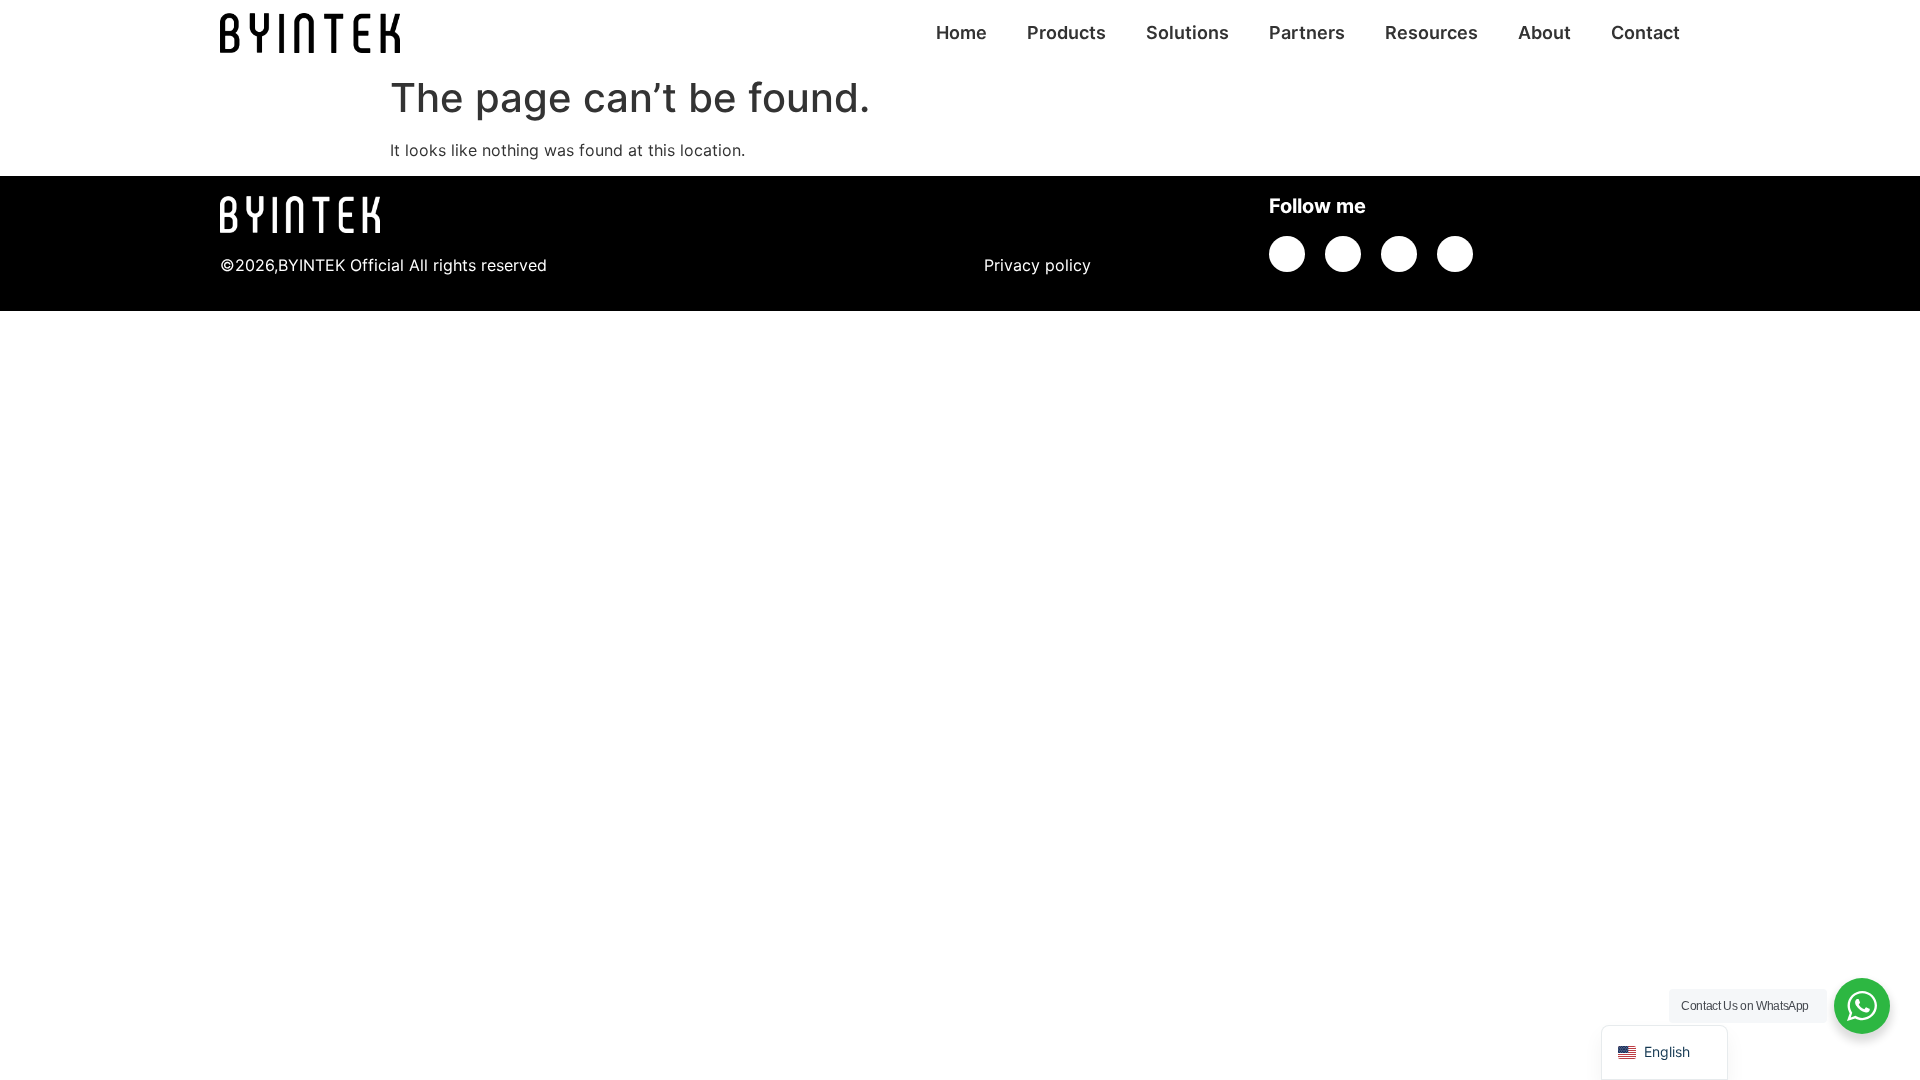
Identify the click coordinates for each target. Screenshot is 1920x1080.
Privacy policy (1037, 265)
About (1544, 32)
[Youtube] (1287, 254)
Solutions (1187, 32)
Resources (1431, 32)
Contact (1645, 32)
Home (961, 32)
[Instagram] (1455, 254)
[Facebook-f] (1399, 254)
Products (1066, 32)
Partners (1307, 32)
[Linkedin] (1343, 254)
